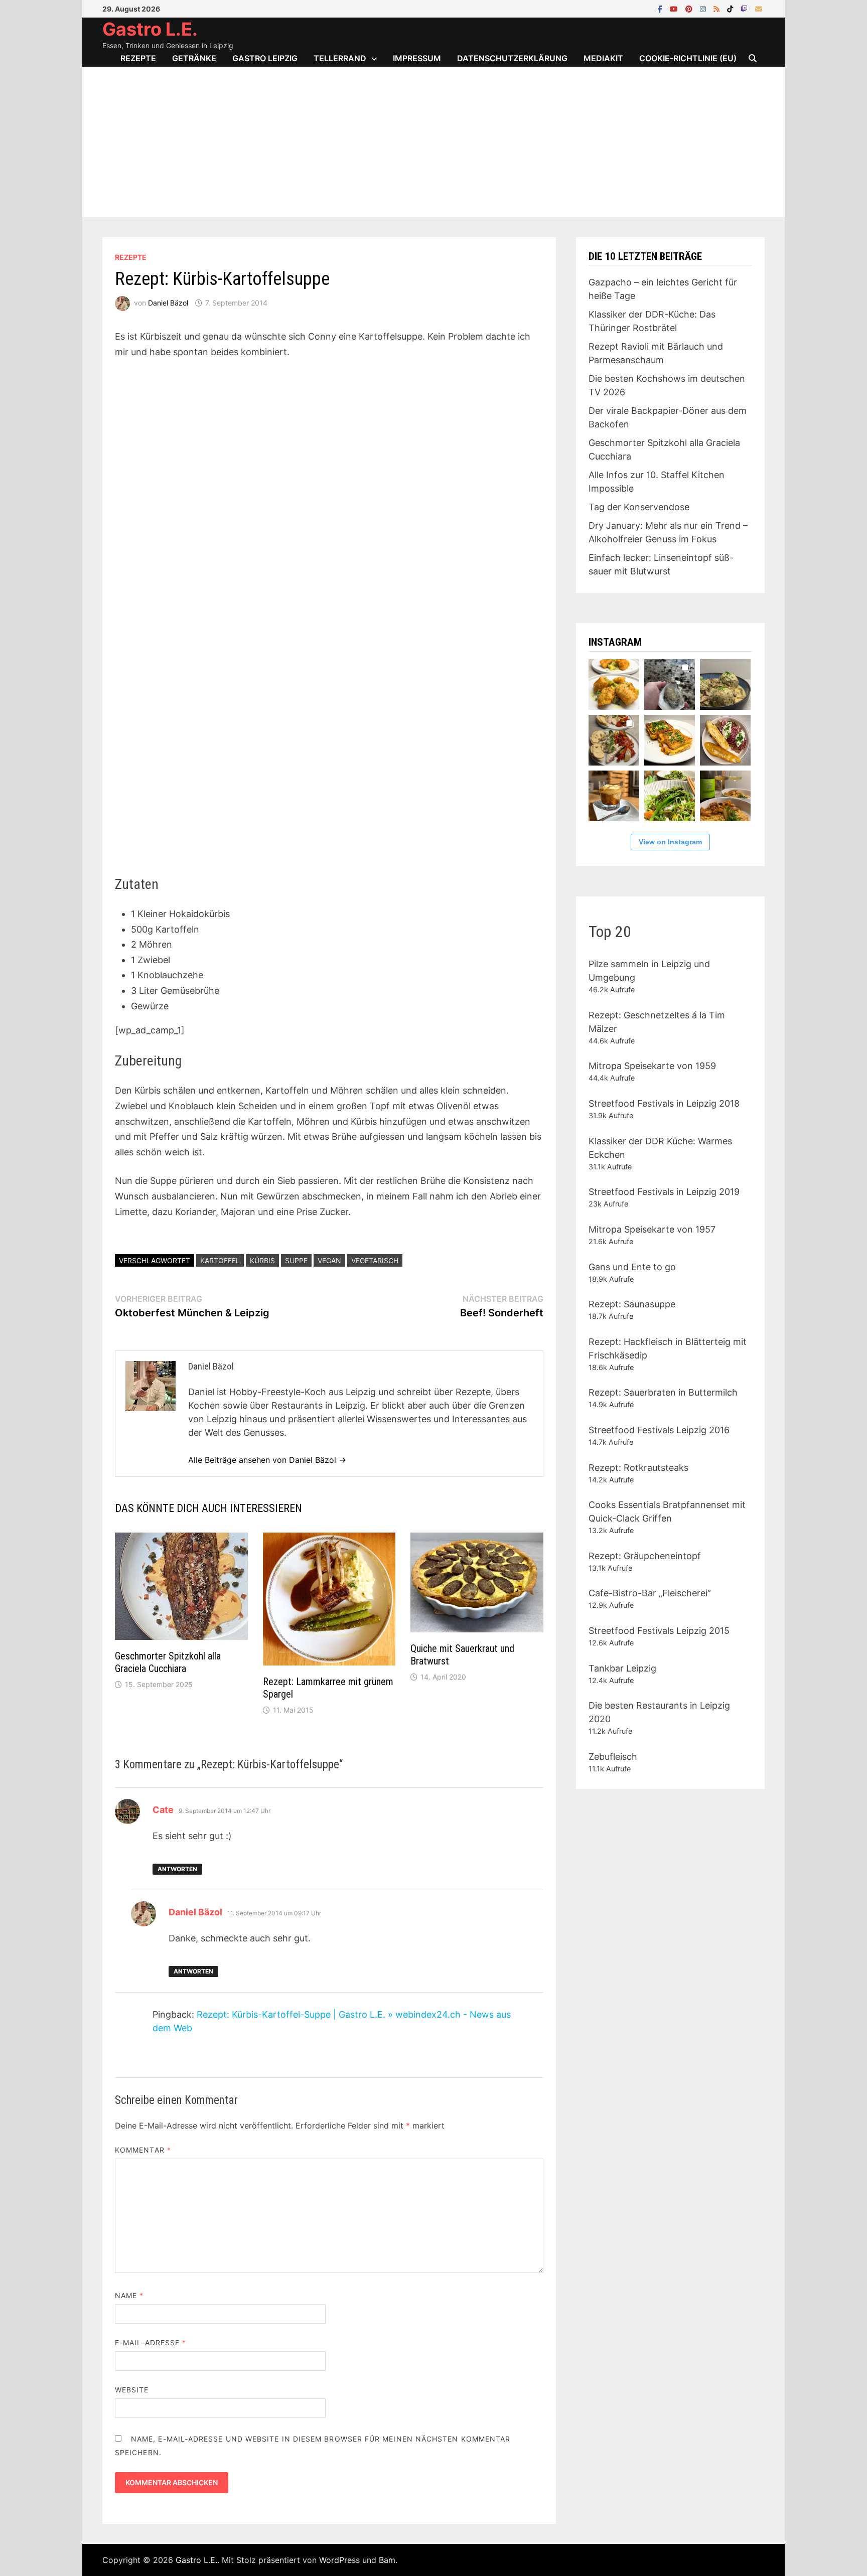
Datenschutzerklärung (512, 58)
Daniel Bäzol (168, 303)
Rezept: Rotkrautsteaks (638, 1468)
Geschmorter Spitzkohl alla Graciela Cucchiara (168, 1662)
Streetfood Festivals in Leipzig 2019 (664, 1192)
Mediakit (603, 58)
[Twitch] (745, 8)
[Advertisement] (434, 142)
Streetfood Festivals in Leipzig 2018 (664, 1103)
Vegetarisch (375, 1260)
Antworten (177, 1869)
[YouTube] (675, 8)
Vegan (329, 1260)
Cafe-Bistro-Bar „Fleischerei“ (650, 1593)
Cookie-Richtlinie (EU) (688, 58)
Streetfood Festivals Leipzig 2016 (659, 1430)
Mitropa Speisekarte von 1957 (652, 1229)
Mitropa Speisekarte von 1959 (652, 1066)
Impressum (417, 58)
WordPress (339, 2560)
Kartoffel (220, 1260)
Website (132, 2390)
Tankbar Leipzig (622, 1668)
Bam (387, 2560)
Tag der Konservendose (639, 507)
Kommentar (143, 2150)
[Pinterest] (690, 8)
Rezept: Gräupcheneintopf (645, 1556)
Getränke (194, 58)
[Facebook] (661, 8)
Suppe (296, 1260)
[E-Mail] (759, 8)
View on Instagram (670, 842)
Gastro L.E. (150, 29)
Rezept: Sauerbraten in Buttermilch (663, 1392)
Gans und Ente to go (632, 1267)
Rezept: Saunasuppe (632, 1304)
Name (129, 2295)
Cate (163, 1810)
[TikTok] (731, 8)
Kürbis (262, 1260)
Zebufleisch (613, 1757)
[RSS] (718, 8)
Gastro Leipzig (265, 58)
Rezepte (138, 58)
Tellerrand (340, 58)
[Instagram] (704, 8)
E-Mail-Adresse (151, 2342)
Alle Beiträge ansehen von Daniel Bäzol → (267, 1460)
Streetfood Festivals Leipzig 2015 (659, 1631)
